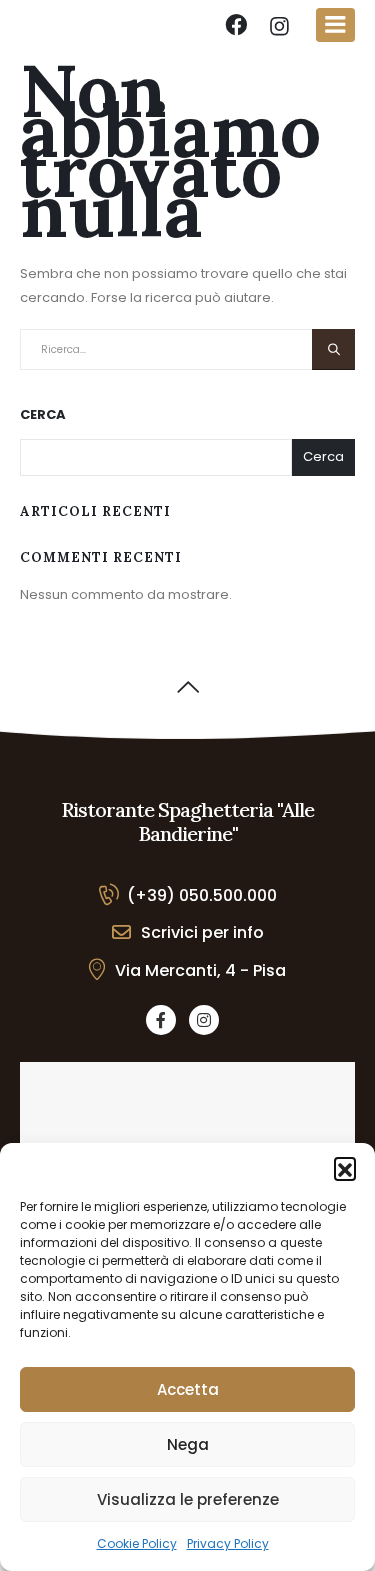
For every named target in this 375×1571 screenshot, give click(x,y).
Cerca (43, 415)
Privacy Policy (228, 1543)
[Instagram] (204, 1020)
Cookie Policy (137, 1543)
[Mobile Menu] (335, 25)
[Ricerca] (333, 349)
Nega (188, 1444)
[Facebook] (161, 1020)
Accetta (188, 1389)
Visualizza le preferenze (188, 1499)
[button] (345, 1168)
